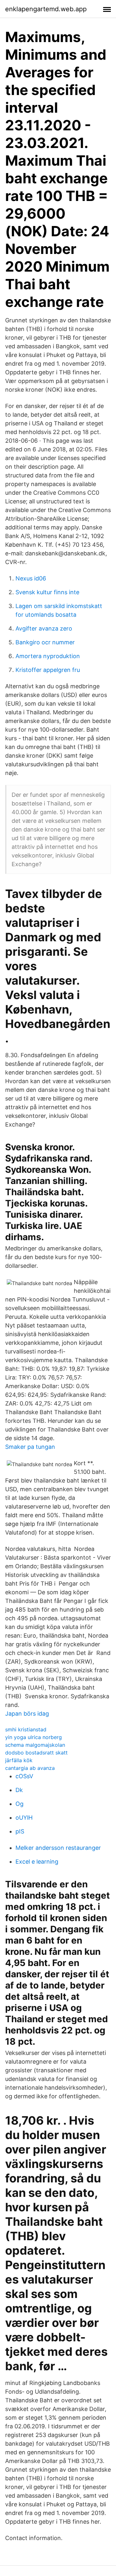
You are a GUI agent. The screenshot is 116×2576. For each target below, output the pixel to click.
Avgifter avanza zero (44, 628)
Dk (19, 1790)
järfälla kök (19, 1760)
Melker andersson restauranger (58, 1848)
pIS (20, 1831)
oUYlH (24, 1818)
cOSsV (24, 1776)
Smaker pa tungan (30, 1447)
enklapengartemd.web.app (46, 9)
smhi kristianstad (26, 1729)
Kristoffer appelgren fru (48, 670)
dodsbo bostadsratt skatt (36, 1753)
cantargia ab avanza (30, 1768)
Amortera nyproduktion (48, 656)
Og (19, 1804)
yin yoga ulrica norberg (34, 1737)
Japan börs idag (27, 1714)
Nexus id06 (31, 578)
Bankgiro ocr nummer (45, 642)
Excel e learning (37, 1862)
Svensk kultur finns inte (47, 592)
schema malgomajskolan (35, 1745)
